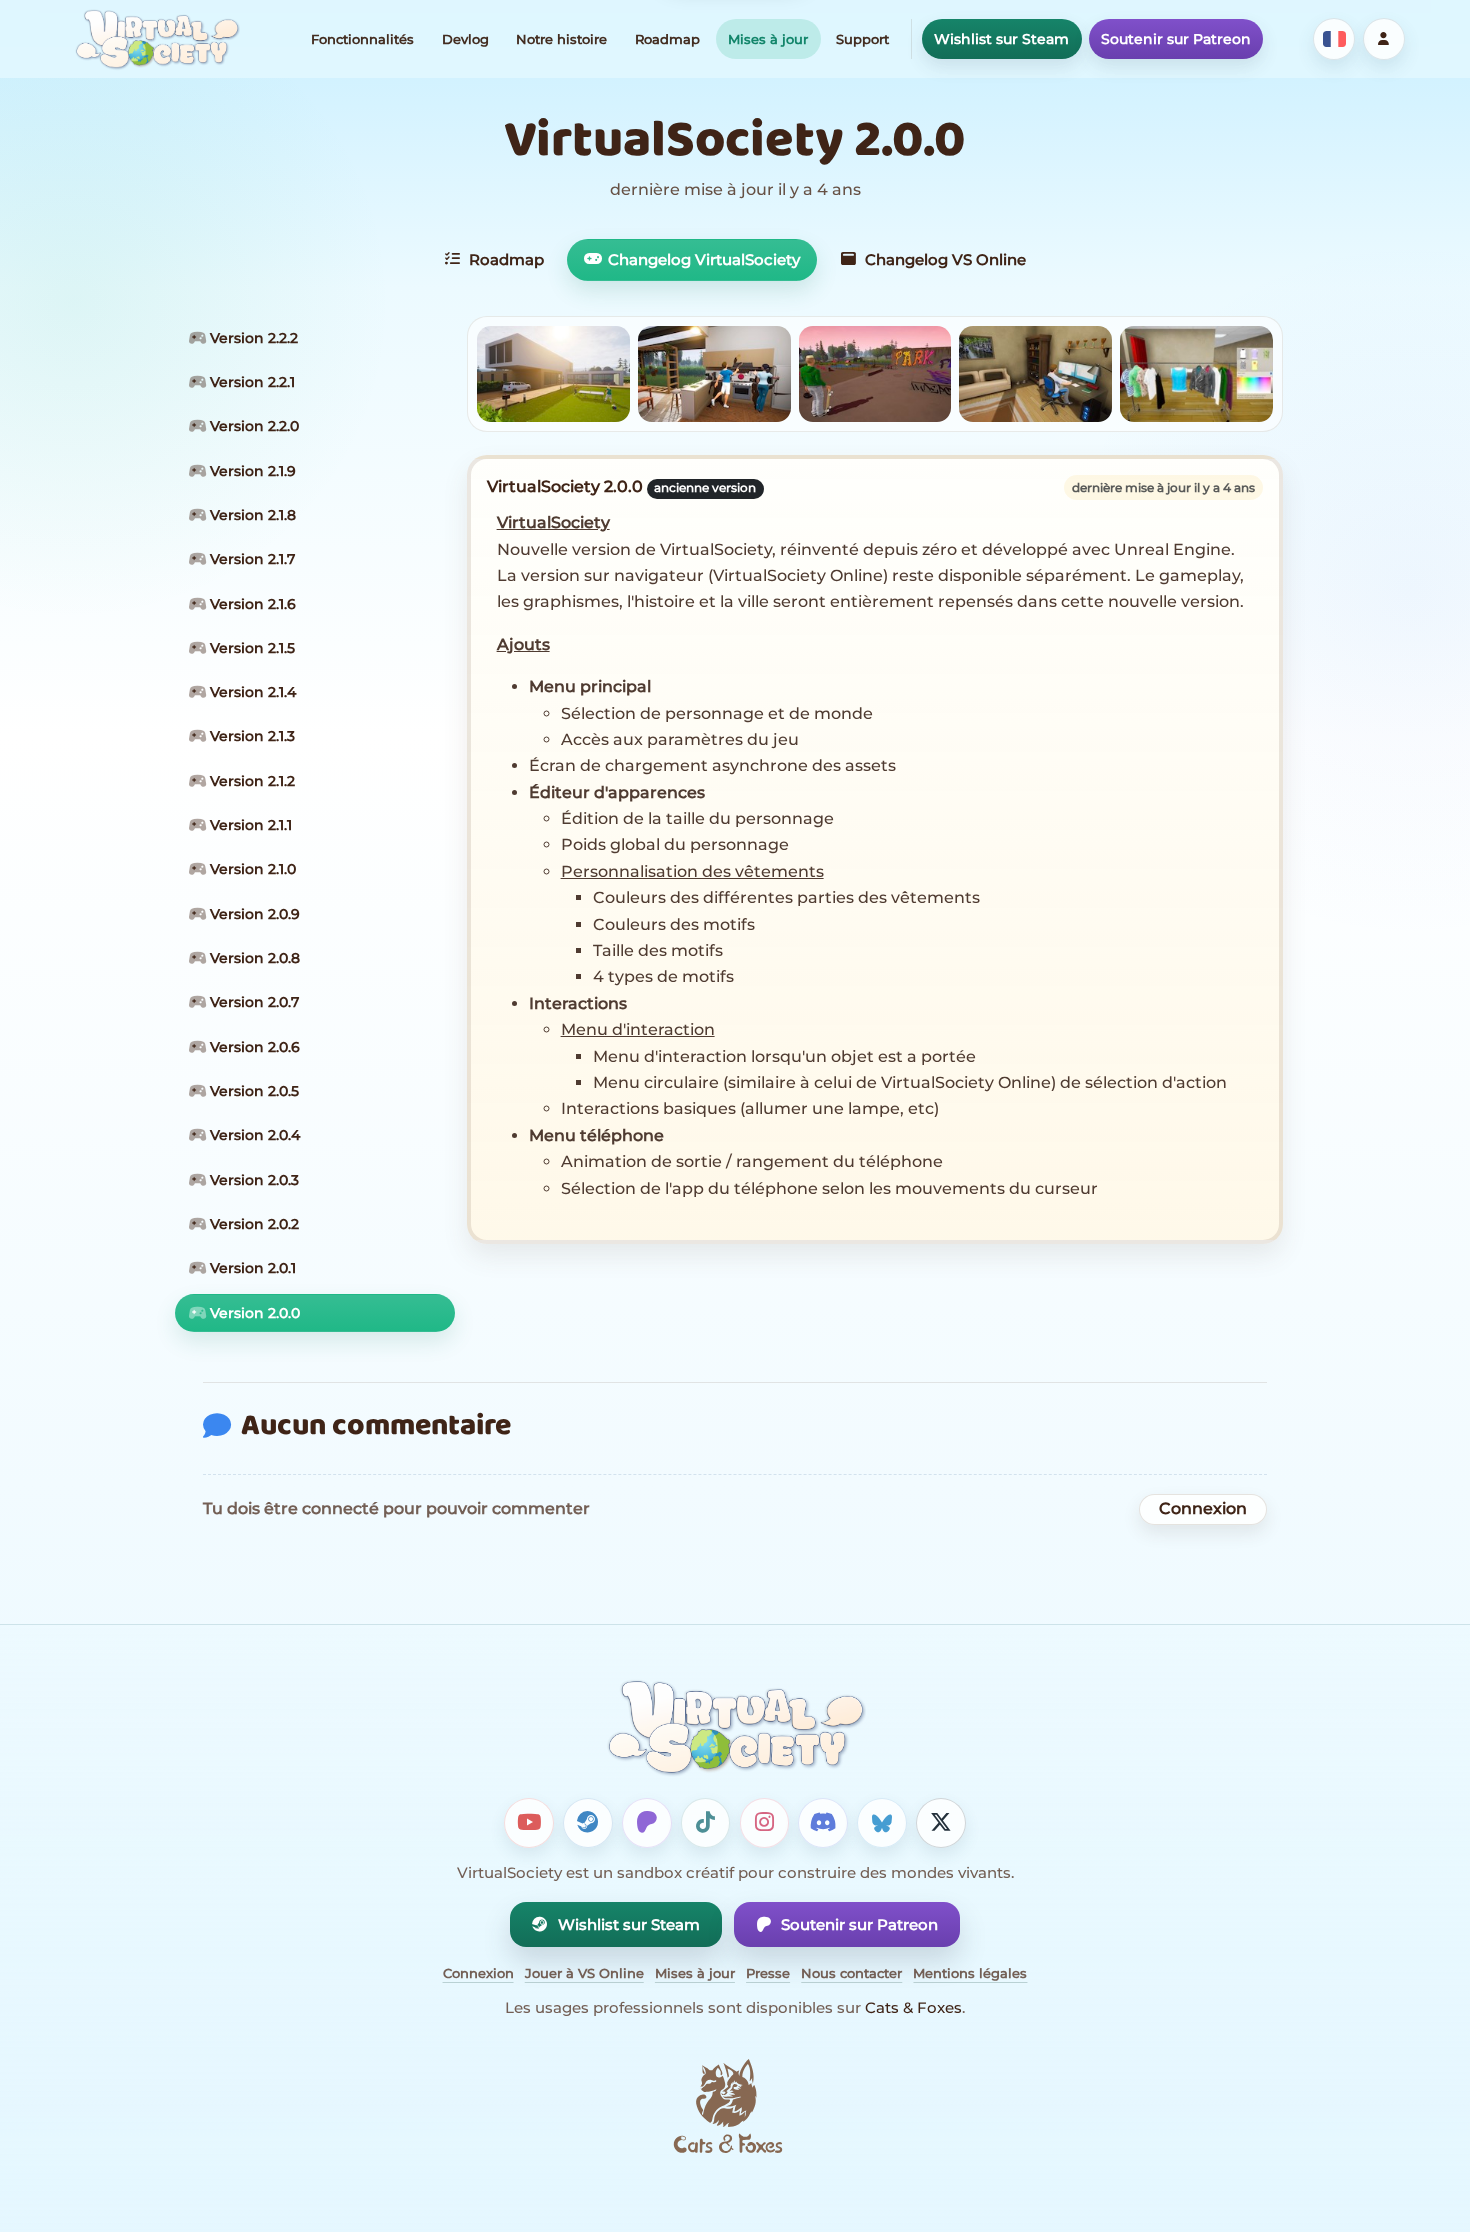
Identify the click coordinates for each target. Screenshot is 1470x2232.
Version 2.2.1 (250, 382)
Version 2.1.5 (250, 648)
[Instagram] (765, 1823)
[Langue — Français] (1334, 39)
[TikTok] (706, 1823)
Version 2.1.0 (251, 869)
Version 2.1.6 (251, 604)
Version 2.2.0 (252, 426)
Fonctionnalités (362, 39)
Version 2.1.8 (251, 515)
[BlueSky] (882, 1823)
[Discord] (823, 1823)
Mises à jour (768, 39)
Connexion (1203, 1508)
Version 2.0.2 (252, 1224)
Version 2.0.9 (253, 914)
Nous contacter (851, 1973)
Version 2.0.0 (253, 1313)
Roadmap (667, 39)
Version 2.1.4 (251, 692)
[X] (941, 1823)
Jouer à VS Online (584, 1973)
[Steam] (588, 1823)
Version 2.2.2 (252, 338)
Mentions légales (970, 1973)
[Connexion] (1384, 39)
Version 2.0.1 (251, 1268)
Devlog (465, 39)
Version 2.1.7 (250, 559)
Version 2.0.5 (252, 1091)
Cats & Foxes (913, 2007)
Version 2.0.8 (253, 958)
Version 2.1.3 (250, 736)
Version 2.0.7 (252, 1002)
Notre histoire (561, 39)
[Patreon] (647, 1823)
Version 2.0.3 (252, 1180)
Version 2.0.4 (253, 1135)
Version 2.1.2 (250, 781)
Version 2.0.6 (253, 1047)
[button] (553, 374)
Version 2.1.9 (251, 471)
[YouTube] (529, 1823)
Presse (768, 1973)
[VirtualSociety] (157, 39)
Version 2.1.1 (249, 825)
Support (862, 39)
